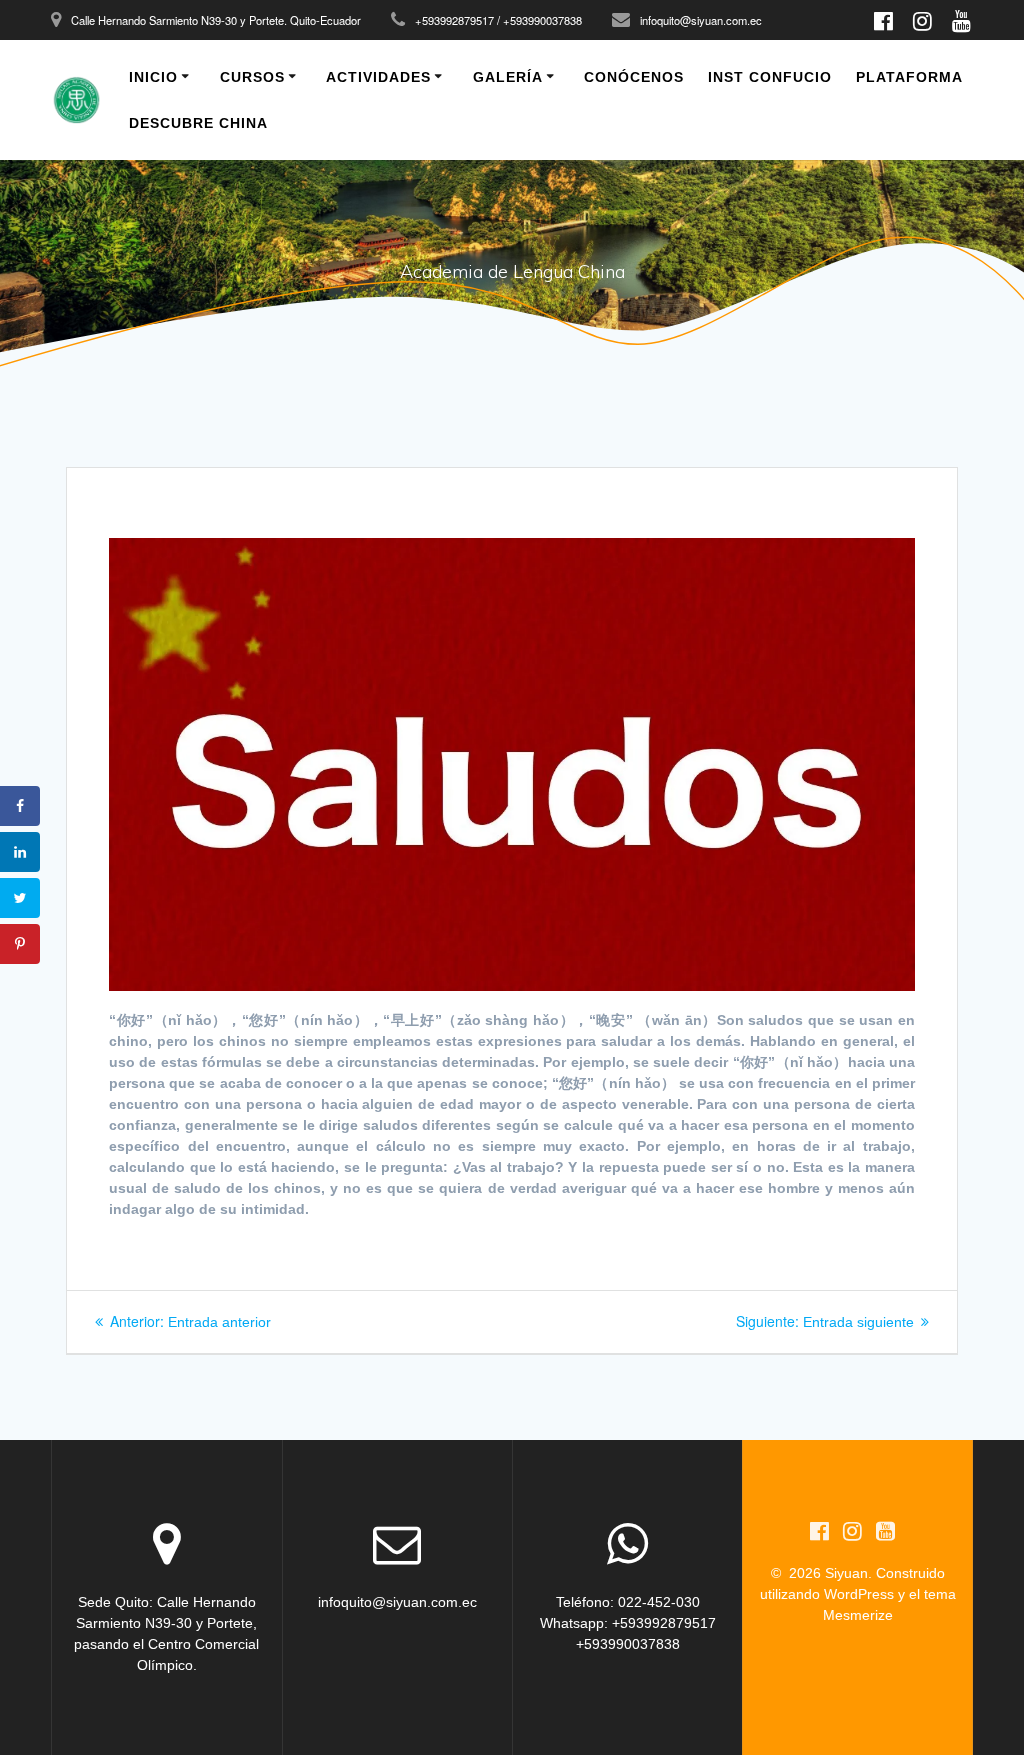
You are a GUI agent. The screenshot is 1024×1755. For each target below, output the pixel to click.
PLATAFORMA (909, 77)
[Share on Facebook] (20, 806)
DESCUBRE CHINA (198, 123)
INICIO (153, 77)
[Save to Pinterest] (20, 944)
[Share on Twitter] (20, 898)
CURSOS (252, 77)
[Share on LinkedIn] (20, 852)
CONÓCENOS (634, 77)
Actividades (378, 77)
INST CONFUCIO (770, 77)
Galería (508, 77)
